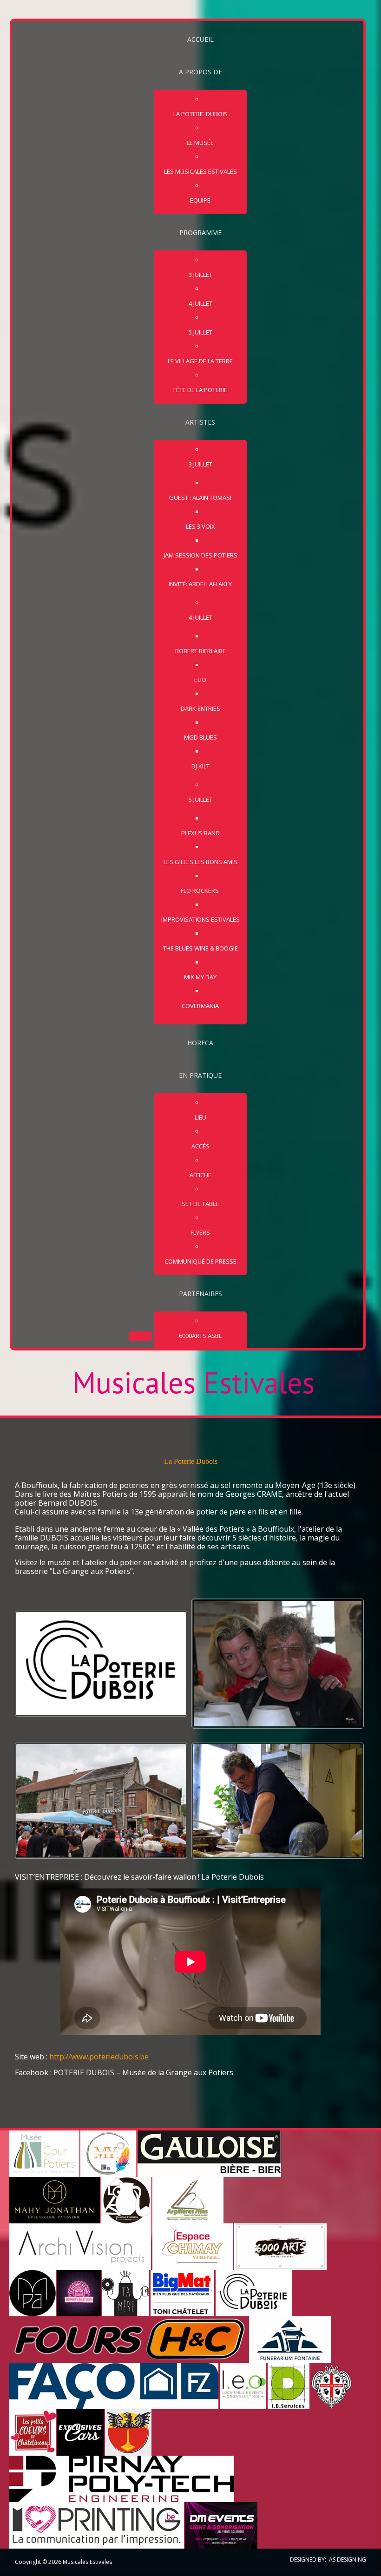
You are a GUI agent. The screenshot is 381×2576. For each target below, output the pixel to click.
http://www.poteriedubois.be (99, 2057)
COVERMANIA (200, 1006)
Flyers (200, 1232)
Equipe (200, 200)
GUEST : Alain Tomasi (200, 498)
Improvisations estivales (200, 919)
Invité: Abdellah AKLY (200, 584)
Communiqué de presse (200, 1261)
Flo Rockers (200, 891)
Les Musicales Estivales (200, 171)
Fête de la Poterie (200, 390)
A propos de (200, 72)
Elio (200, 680)
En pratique (200, 1075)
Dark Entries (200, 708)
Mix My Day (200, 977)
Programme (200, 233)
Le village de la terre (200, 361)
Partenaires (200, 1294)
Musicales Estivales (194, 1383)
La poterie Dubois (200, 114)
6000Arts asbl (200, 1336)
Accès (200, 1146)
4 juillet (200, 303)
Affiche (200, 1175)
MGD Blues (200, 737)
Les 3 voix (200, 526)
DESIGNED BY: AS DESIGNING (325, 2560)
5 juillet (200, 332)
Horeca (200, 1043)
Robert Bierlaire (200, 651)
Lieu (200, 1117)
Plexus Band (200, 833)
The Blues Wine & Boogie (200, 948)
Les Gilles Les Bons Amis (200, 862)
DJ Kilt (200, 766)
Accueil (200, 39)
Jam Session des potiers (200, 555)
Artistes (200, 422)
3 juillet (200, 275)
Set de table (200, 1204)
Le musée (200, 143)
